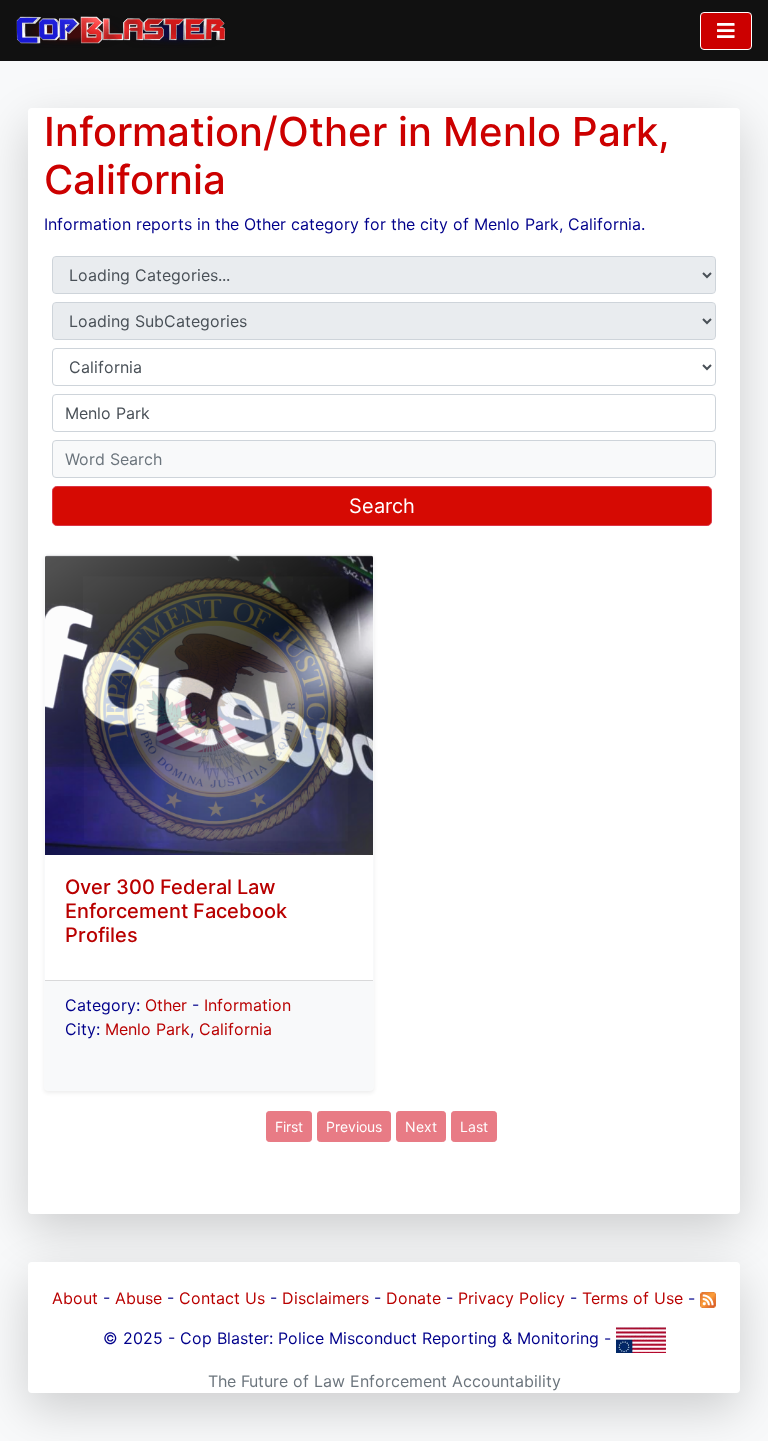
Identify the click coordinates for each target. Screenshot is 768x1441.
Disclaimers (325, 1298)
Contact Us (222, 1298)
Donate (413, 1298)
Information (247, 1005)
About (75, 1298)
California (235, 1029)
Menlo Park (147, 1029)
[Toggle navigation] (726, 31)
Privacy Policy (511, 1298)
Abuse (138, 1298)
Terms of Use (632, 1298)
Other (166, 1005)
